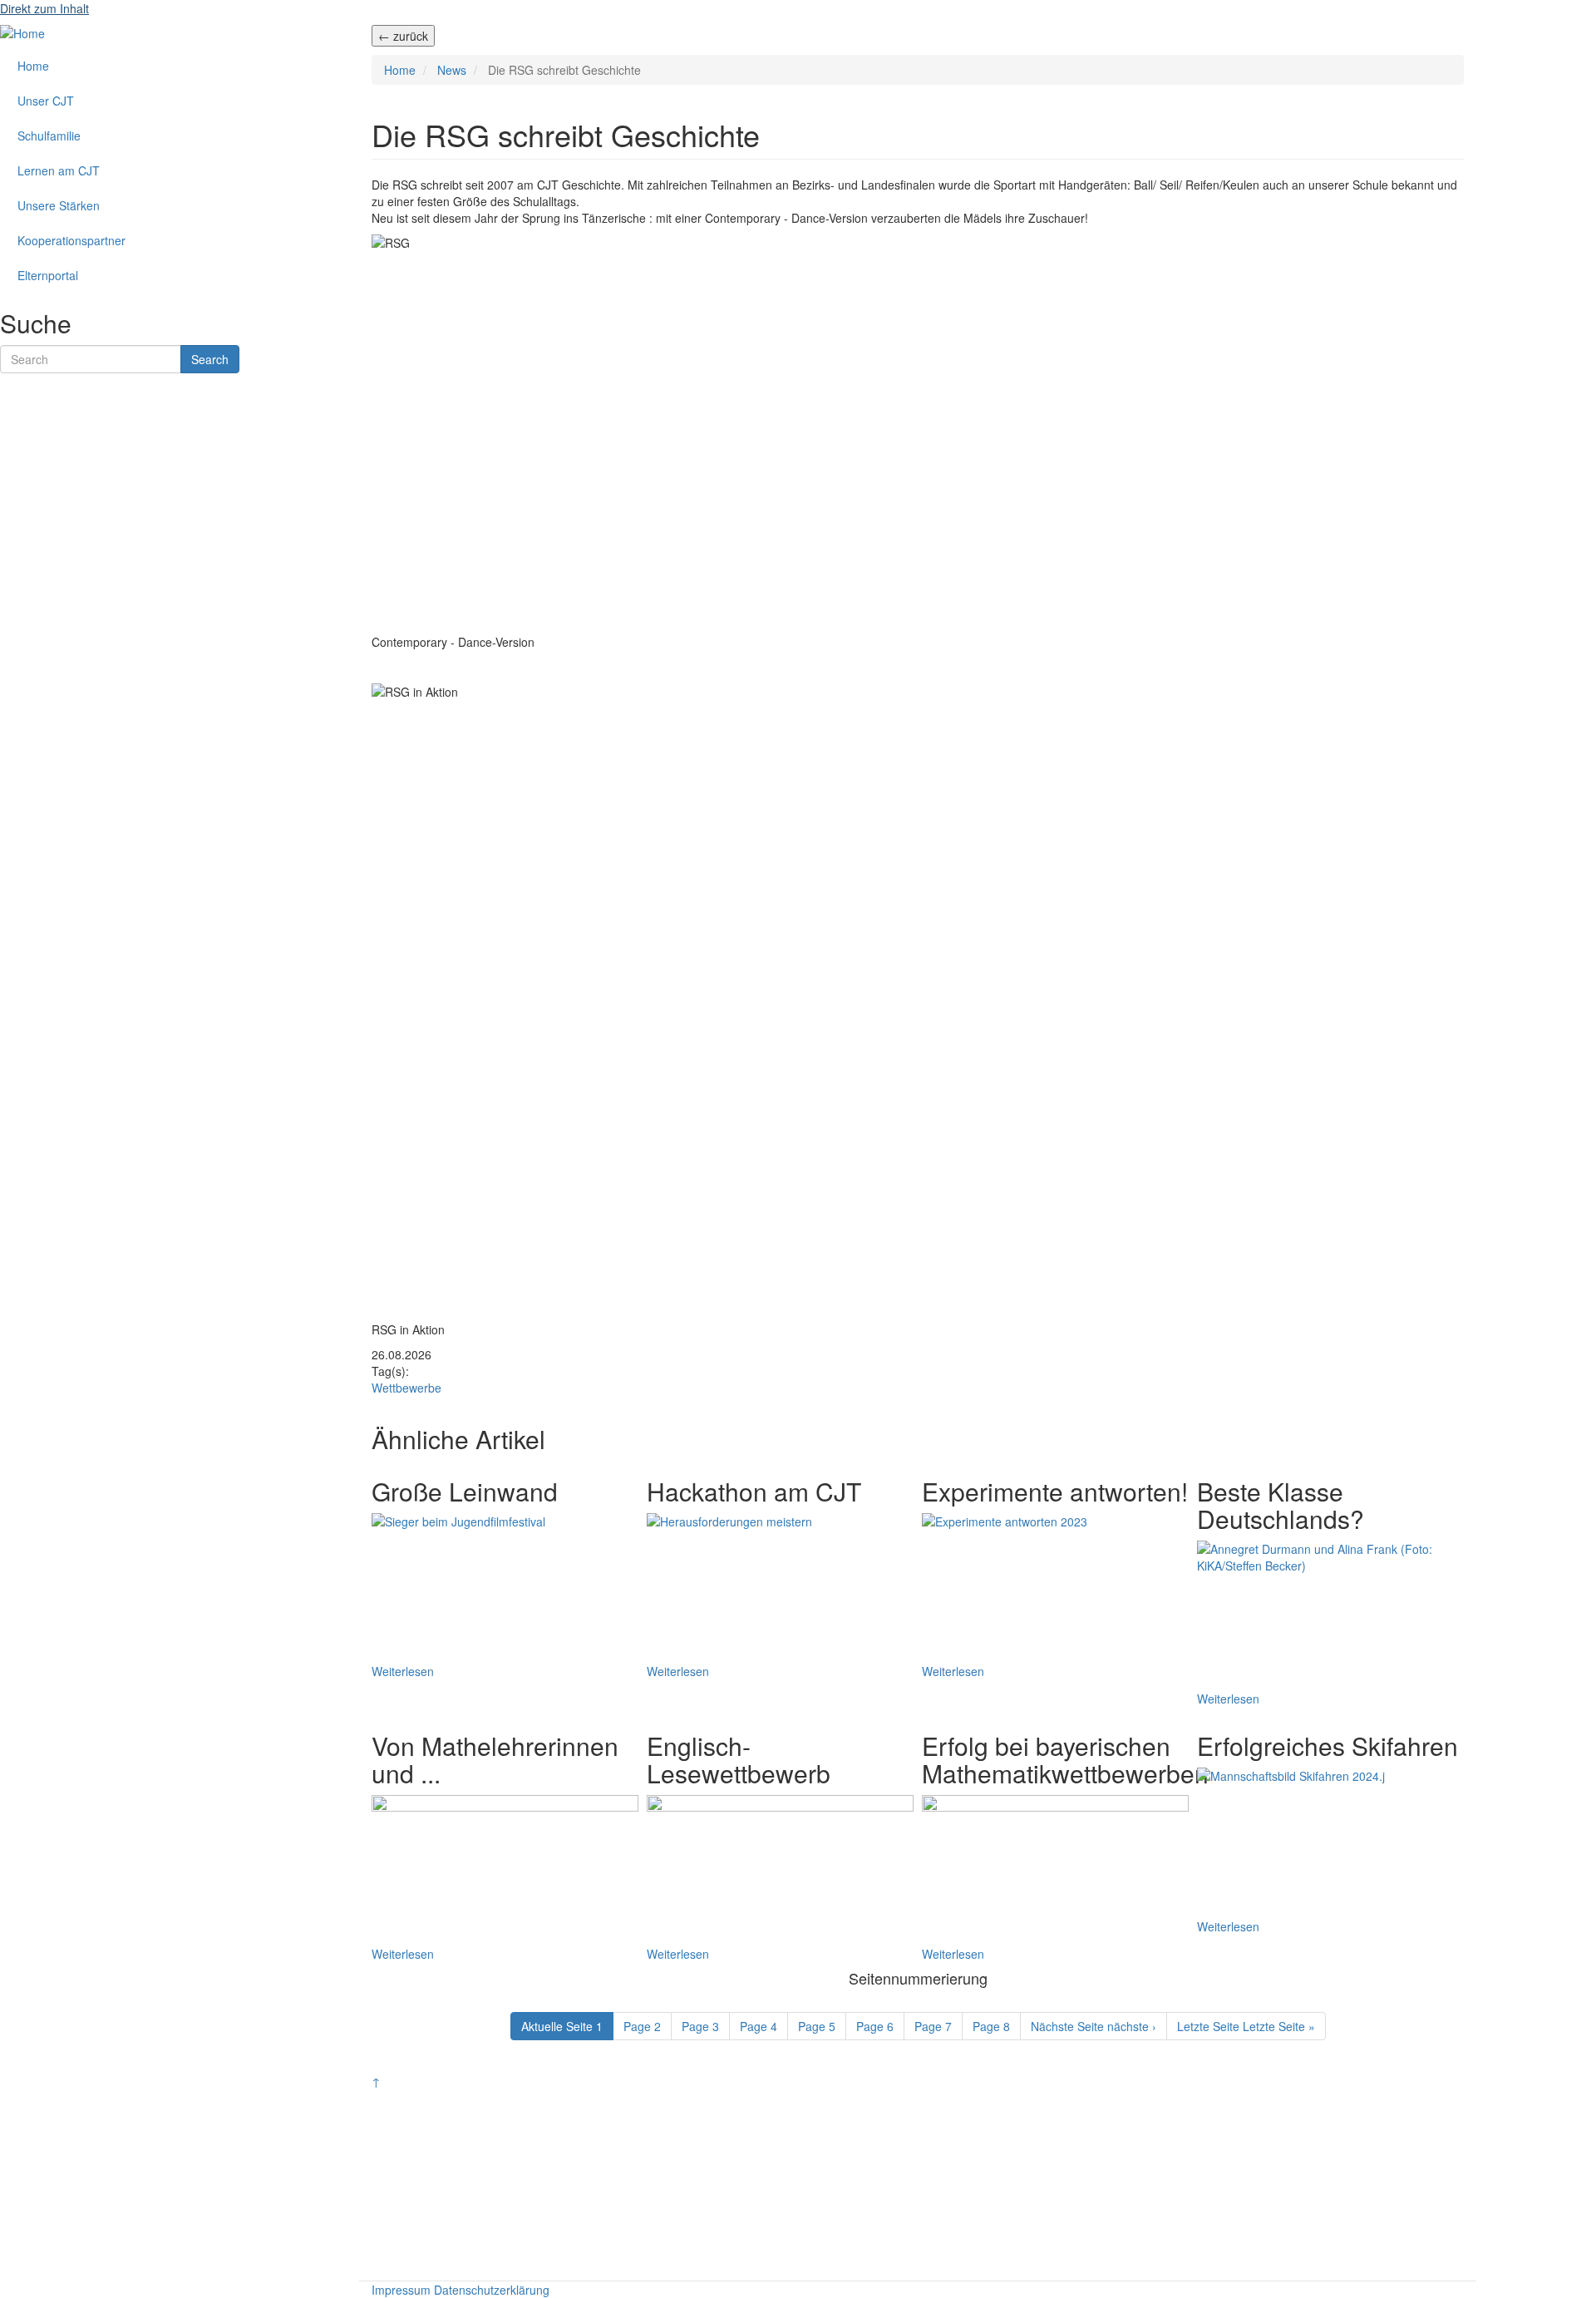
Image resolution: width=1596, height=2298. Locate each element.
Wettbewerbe (406, 1388)
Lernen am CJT (59, 170)
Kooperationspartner (71, 240)
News (452, 70)
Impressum (401, 2290)
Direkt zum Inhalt (44, 8)
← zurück (403, 36)
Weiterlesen (403, 1671)
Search (210, 359)
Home (400, 70)
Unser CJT (46, 101)
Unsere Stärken (59, 205)
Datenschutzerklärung (492, 2290)
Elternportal (48, 275)
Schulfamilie (49, 136)
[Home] (22, 32)
